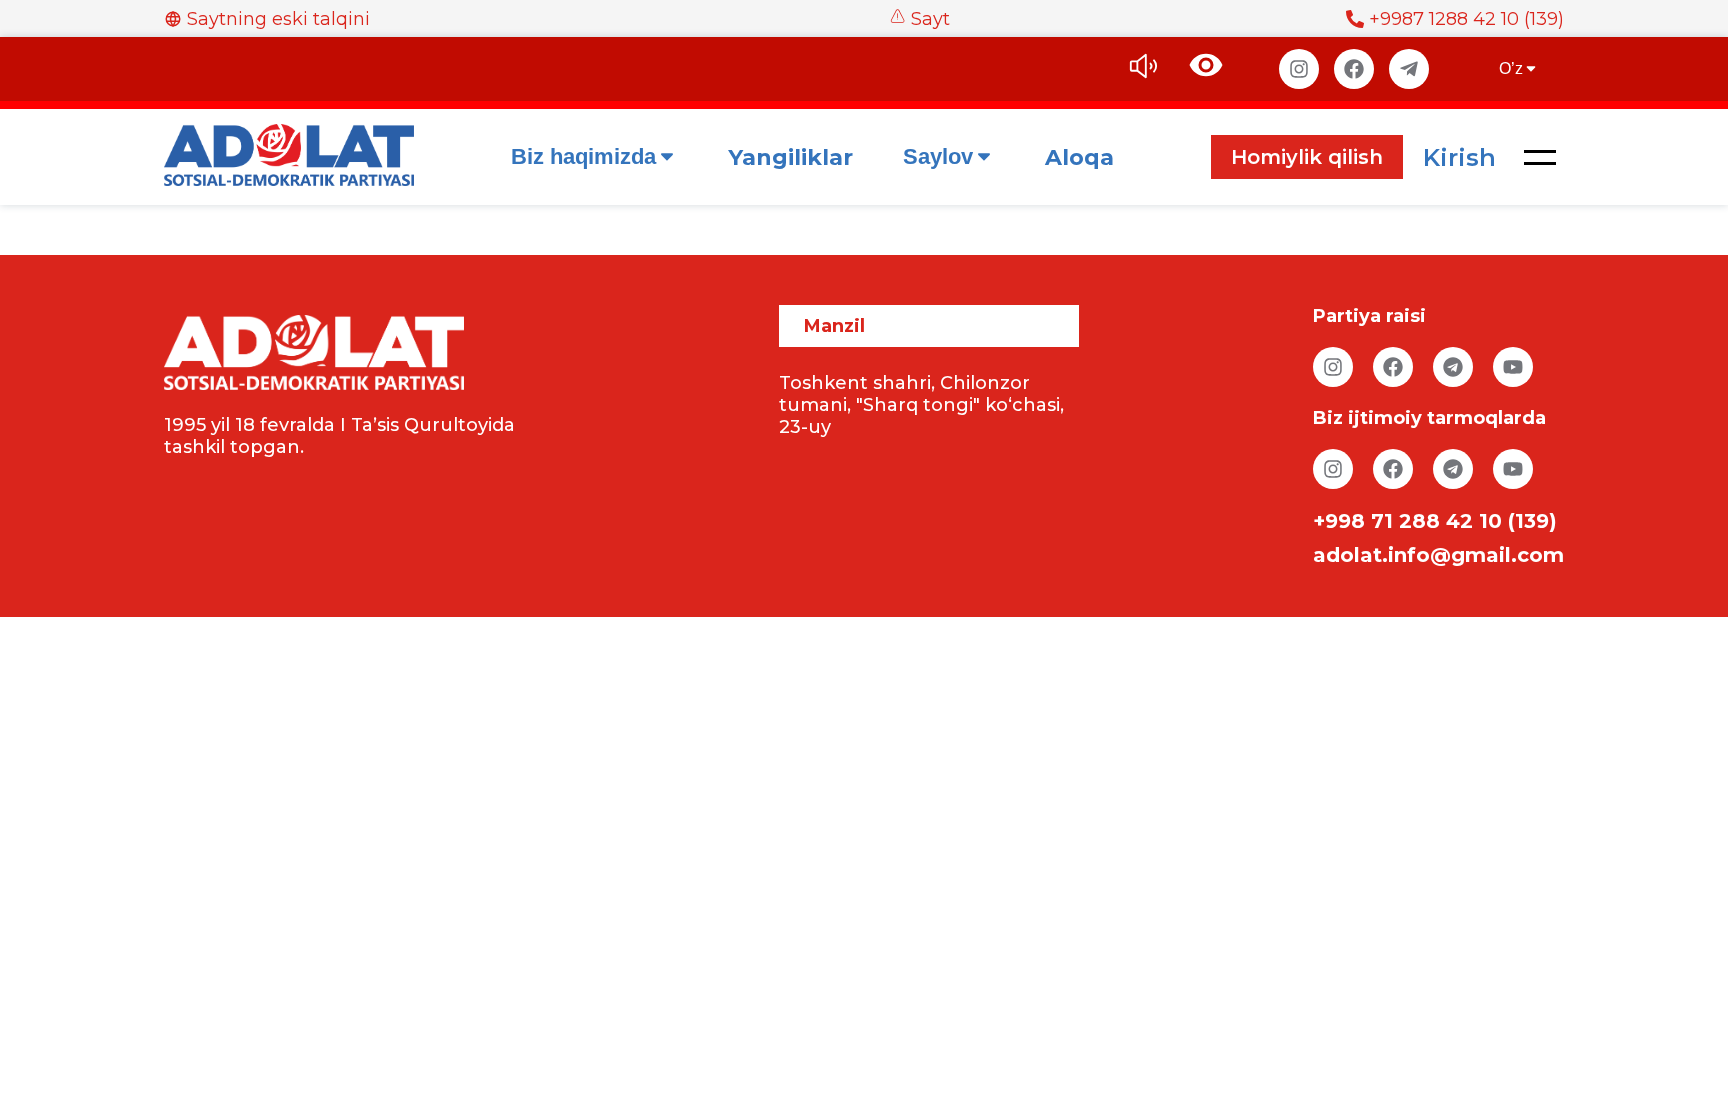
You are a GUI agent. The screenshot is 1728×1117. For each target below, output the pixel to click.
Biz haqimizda (583, 156)
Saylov (938, 156)
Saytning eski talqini (278, 19)
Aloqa (1079, 157)
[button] (1540, 157)
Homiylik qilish (1307, 157)
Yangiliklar (790, 157)
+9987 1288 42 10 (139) (1466, 19)
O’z (1511, 68)
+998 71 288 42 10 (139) (1435, 521)
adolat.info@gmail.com (1438, 555)
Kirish (1459, 157)
